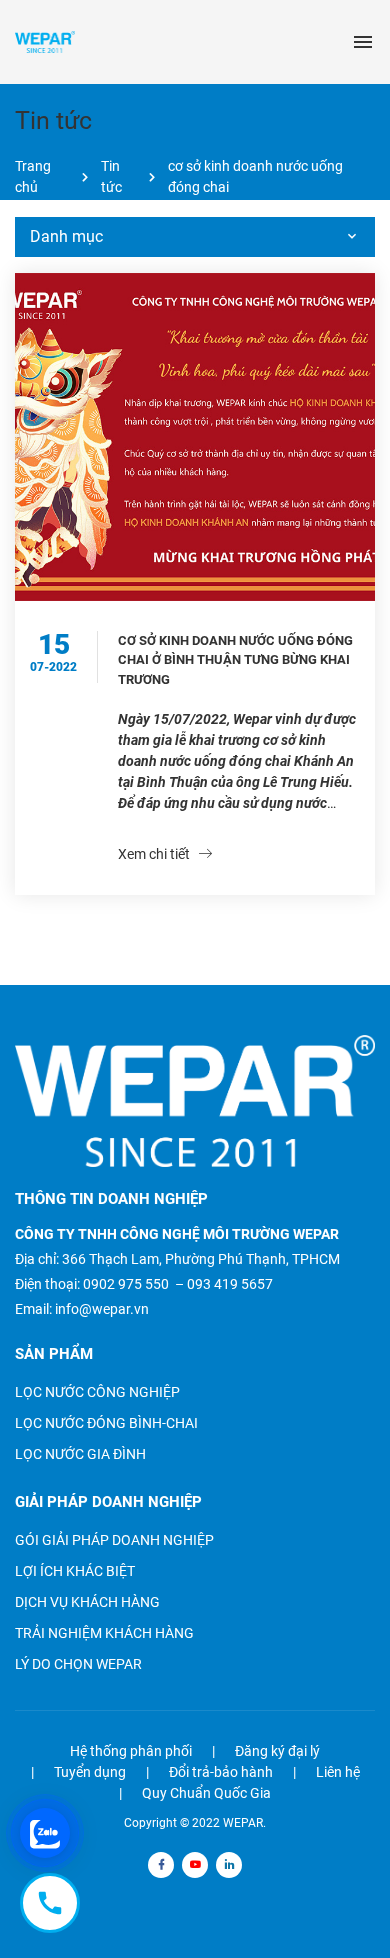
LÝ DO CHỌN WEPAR (78, 1664)
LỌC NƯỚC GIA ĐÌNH (80, 1454)
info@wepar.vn (102, 1309)
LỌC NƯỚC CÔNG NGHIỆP (97, 1392)
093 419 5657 (230, 1284)
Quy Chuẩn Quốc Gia (206, 1793)
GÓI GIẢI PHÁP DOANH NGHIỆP (114, 1540)
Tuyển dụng (90, 1772)
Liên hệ (338, 1772)
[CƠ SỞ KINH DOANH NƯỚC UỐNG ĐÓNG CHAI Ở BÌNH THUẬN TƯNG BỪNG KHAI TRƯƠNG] (195, 437)
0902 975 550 (126, 1284)
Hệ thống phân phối (131, 1751)
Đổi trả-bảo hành (221, 1772)
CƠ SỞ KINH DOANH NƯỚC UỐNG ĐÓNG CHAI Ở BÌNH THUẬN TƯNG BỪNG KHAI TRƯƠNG (235, 660)
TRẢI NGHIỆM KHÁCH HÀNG (104, 1633)
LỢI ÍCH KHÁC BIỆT (75, 1571)
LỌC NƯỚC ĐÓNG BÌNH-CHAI (106, 1423)
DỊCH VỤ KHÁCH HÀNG (87, 1602)
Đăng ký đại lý (277, 1751)
